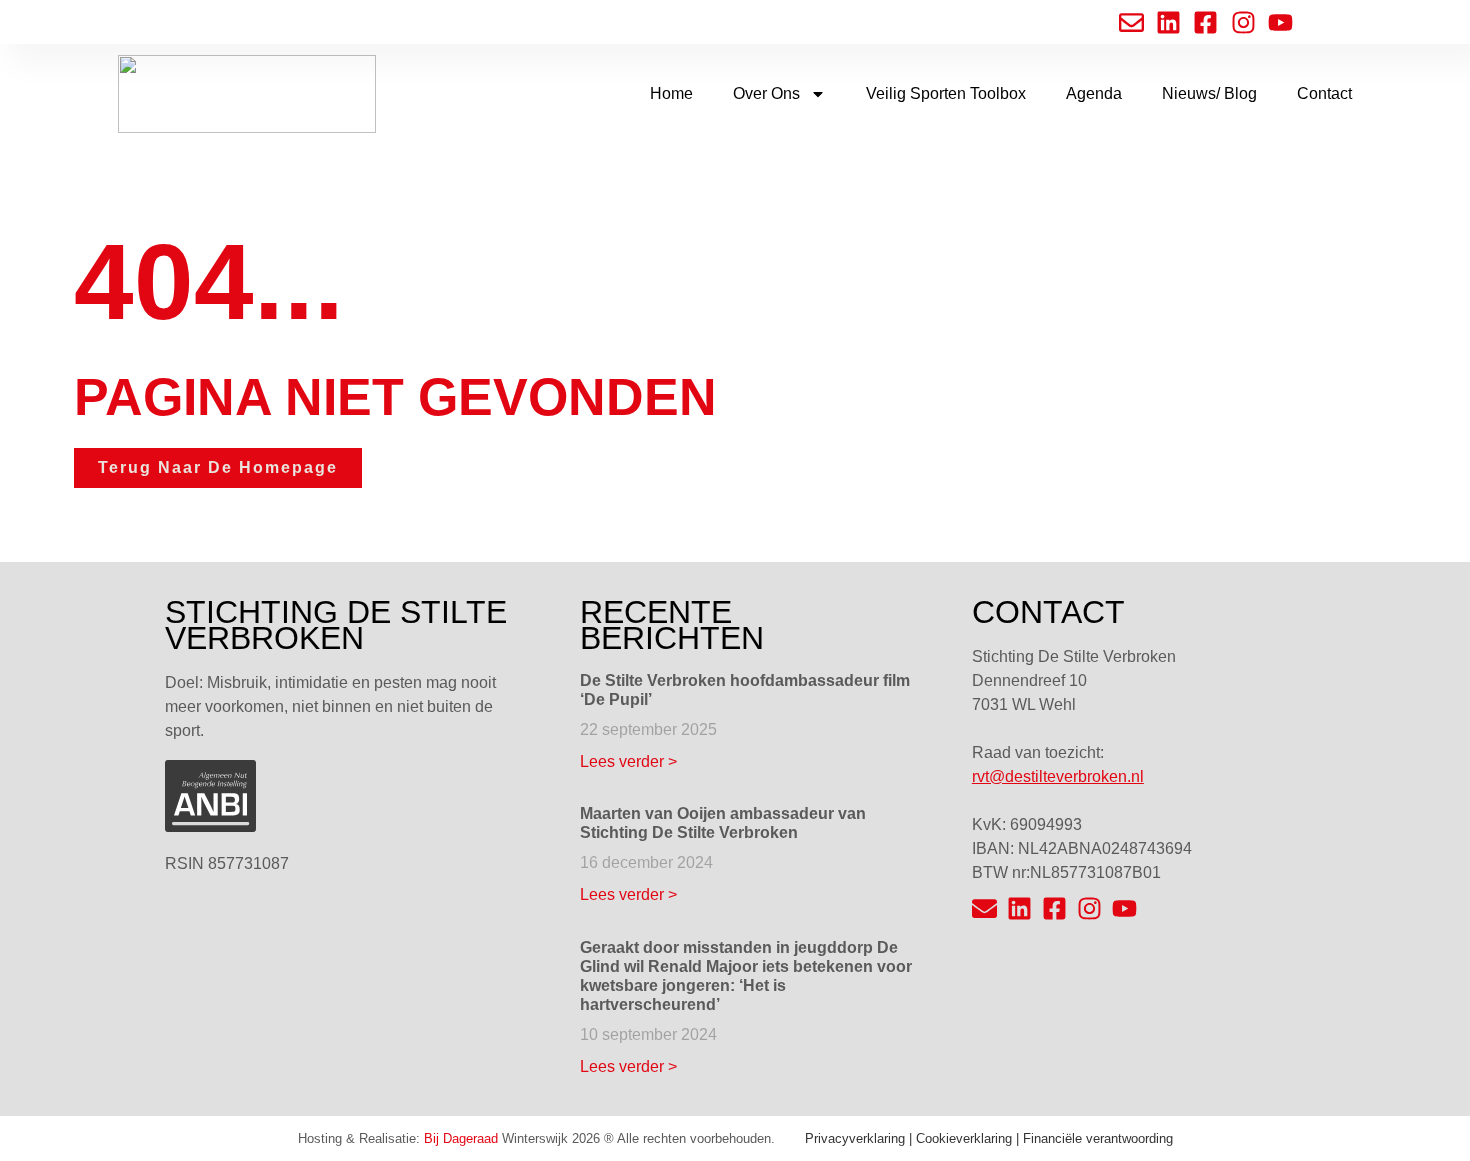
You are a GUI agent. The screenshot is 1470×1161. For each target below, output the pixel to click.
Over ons (766, 93)
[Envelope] (984, 908)
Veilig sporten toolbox (946, 93)
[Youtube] (1124, 908)
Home (671, 93)
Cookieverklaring (964, 1138)
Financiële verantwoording (1098, 1138)
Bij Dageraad (461, 1138)
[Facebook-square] (1054, 908)
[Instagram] (1089, 908)
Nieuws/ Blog (1209, 93)
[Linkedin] (1019, 908)
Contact (1324, 93)
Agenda (1094, 93)
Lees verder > (628, 761)
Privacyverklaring (855, 1138)
